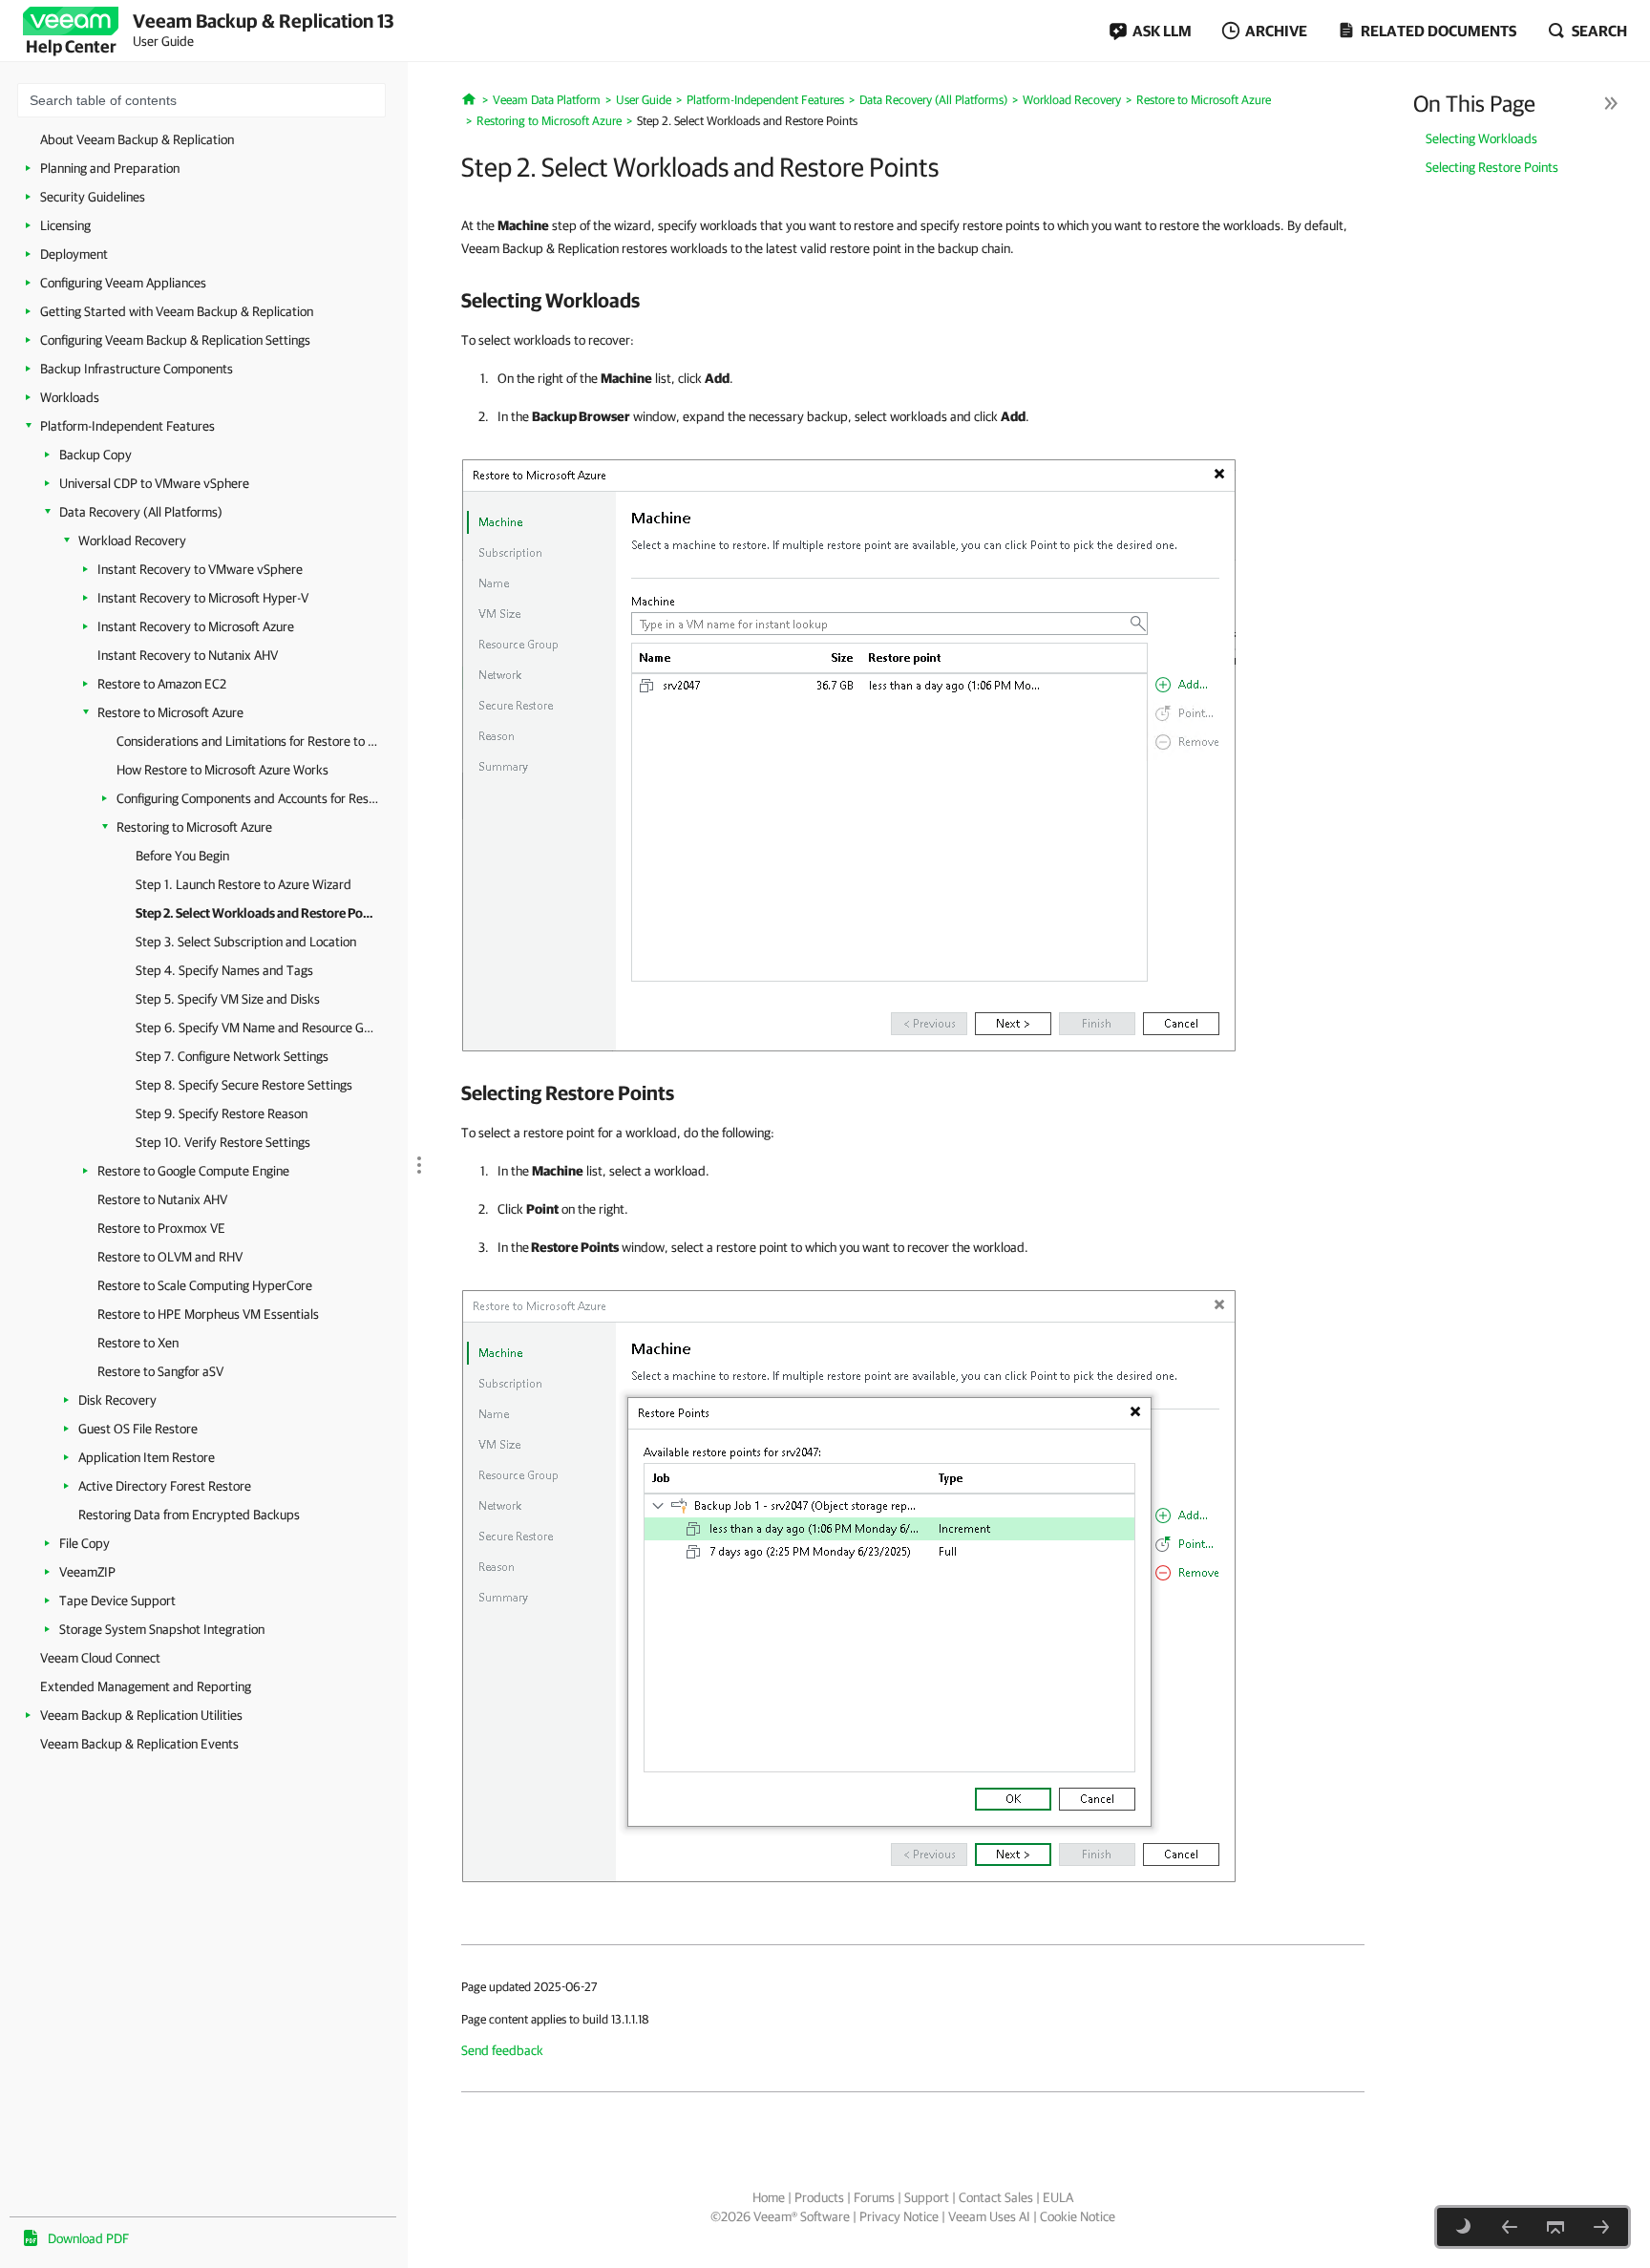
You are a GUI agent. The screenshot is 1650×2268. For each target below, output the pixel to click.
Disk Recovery (117, 1400)
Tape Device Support (117, 1600)
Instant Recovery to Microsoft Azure (196, 626)
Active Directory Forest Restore (165, 1486)
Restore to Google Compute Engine (193, 1171)
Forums (874, 2197)
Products (819, 2197)
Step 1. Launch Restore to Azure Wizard (243, 884)
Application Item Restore (147, 1457)
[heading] (913, 300)
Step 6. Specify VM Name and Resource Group (255, 1028)
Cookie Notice (1078, 2216)
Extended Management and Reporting (146, 1686)
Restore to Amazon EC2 (162, 684)
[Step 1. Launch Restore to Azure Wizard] (1510, 2227)
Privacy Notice (899, 2216)
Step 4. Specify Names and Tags (224, 970)
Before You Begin (182, 856)
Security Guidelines (93, 197)
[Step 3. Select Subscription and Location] (1601, 2227)
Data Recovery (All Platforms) (141, 512)
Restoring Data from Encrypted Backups (189, 1515)
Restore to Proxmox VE (161, 1228)
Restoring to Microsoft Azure (194, 827)
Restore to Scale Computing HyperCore (205, 1285)
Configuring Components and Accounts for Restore (248, 798)
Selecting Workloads (1481, 138)
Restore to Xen (138, 1343)
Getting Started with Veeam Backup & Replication (177, 311)
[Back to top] (1555, 2227)
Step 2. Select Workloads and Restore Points (255, 913)
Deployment (74, 254)
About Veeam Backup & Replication (137, 139)
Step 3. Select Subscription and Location (246, 942)
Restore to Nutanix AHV (162, 1199)
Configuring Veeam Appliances (123, 283)
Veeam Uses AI (989, 2216)
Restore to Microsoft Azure (170, 712)
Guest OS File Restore (138, 1429)
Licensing (65, 225)
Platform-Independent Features (127, 426)
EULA (1058, 2197)
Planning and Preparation (110, 168)
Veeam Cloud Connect (100, 1658)
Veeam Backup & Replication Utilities (141, 1715)
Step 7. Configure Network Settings (232, 1056)
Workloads (70, 397)
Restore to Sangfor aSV (160, 1371)
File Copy (85, 1543)
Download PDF (88, 2238)
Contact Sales (996, 2197)
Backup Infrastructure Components (137, 369)
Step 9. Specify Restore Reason (222, 1113)
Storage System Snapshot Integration (162, 1629)
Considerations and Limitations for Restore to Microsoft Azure (248, 741)
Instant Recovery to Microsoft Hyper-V (203, 598)
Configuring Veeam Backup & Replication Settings (175, 340)
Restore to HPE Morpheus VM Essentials (208, 1314)
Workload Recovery (132, 541)
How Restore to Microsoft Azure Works (222, 770)
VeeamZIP (87, 1572)
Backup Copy (95, 455)
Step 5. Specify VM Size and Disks (228, 999)
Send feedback (502, 2050)
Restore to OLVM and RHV (170, 1257)
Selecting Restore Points (1492, 167)
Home (769, 2197)
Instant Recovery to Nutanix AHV (188, 655)
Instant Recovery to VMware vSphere (200, 569)
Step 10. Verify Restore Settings (223, 1142)
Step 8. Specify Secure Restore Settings (244, 1085)
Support (927, 2197)
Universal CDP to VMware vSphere (154, 483)
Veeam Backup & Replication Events (139, 1744)
